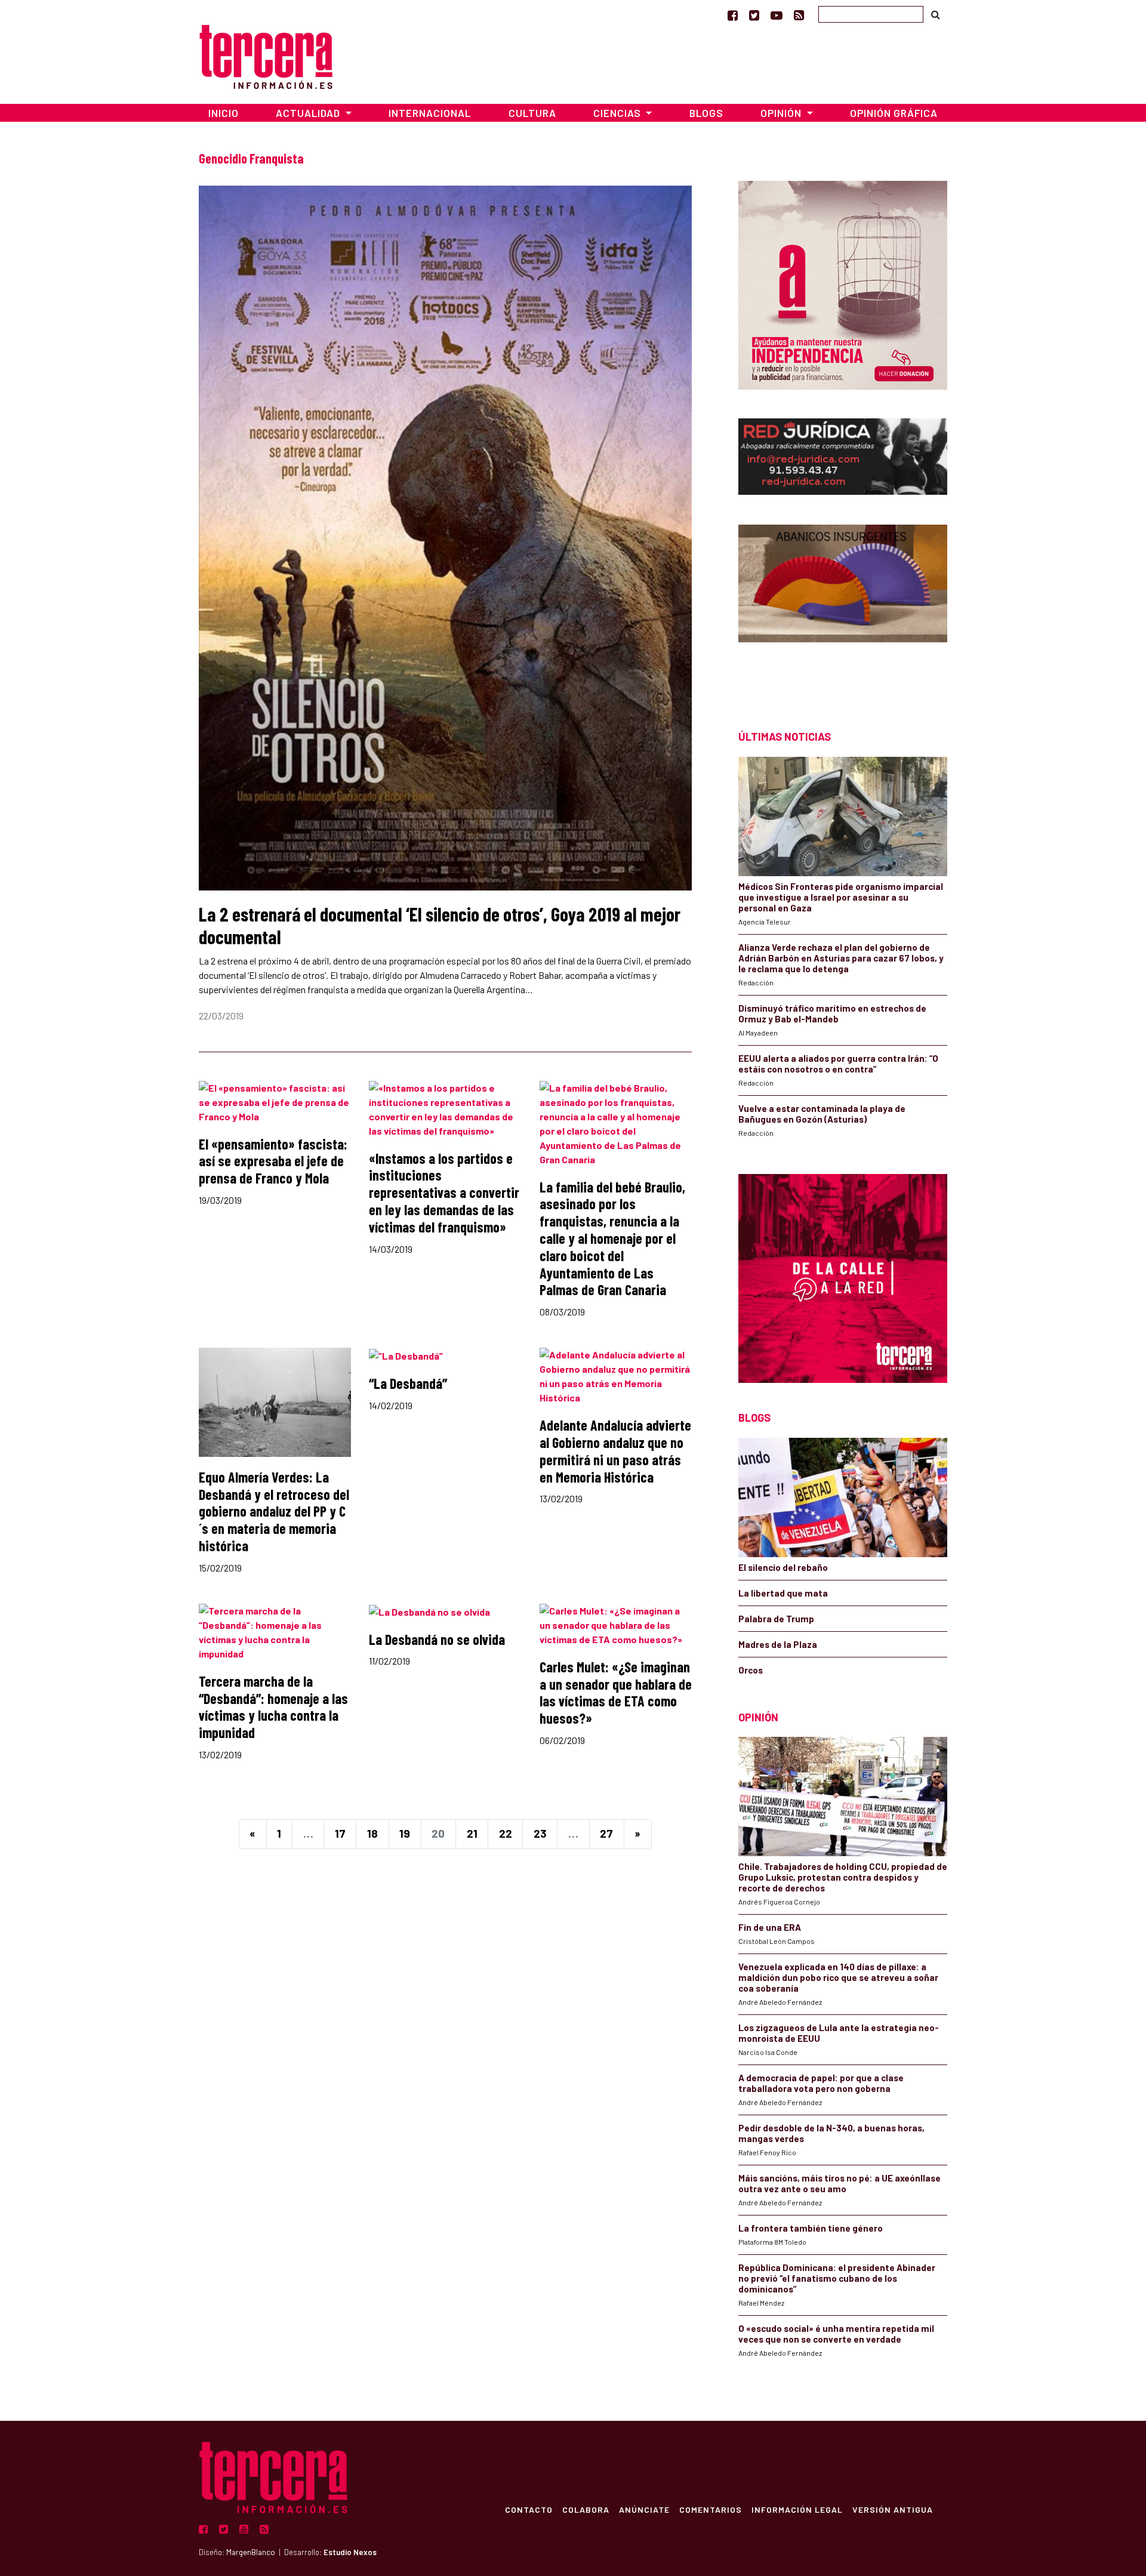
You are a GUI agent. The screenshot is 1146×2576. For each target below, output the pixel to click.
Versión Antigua (893, 2509)
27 (606, 1833)
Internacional (430, 113)
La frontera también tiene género (811, 2228)
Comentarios (711, 2509)
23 (540, 1833)
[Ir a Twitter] (754, 15)
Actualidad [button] (309, 113)
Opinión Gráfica (894, 113)
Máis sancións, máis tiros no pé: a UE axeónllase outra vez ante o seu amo (840, 2183)
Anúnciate (644, 2509)
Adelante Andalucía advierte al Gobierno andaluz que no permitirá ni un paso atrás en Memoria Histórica (615, 1451)
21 (472, 1833)
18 (372, 1833)
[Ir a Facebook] (733, 15)
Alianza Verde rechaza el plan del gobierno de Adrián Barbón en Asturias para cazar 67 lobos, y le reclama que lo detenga (841, 958)
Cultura (532, 113)
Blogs (706, 113)
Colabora (586, 2509)
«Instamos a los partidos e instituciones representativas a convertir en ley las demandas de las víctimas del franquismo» (444, 1193)
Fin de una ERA (770, 1927)
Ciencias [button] (618, 113)
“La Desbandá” (408, 1383)
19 (405, 1833)
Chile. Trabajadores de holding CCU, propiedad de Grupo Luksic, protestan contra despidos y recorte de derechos (843, 1877)
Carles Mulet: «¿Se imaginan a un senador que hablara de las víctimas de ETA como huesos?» (616, 1692)
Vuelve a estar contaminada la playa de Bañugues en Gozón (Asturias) (822, 1114)
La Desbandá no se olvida (437, 1639)
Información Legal (797, 2509)
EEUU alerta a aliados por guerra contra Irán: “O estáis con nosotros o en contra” (838, 1064)
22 (506, 1833)
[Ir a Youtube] (777, 15)
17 (340, 1833)
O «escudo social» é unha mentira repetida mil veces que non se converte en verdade (836, 2334)
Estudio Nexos (350, 2552)
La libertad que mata (783, 1593)
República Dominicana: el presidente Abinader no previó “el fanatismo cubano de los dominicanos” (837, 2278)
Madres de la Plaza (778, 1644)
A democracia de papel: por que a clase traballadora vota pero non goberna (821, 2083)
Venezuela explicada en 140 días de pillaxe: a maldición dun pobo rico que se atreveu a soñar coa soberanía (838, 1977)
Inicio (224, 113)
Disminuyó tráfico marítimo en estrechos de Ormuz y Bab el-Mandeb (832, 1013)
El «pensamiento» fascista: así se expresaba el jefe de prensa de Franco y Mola (273, 1161)
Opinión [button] (782, 113)
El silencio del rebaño (783, 1567)
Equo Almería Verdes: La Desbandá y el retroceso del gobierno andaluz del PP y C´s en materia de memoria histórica (274, 1511)
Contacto (529, 2509)
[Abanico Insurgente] (843, 606)
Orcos (751, 1670)
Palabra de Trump (776, 1619)
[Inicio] (266, 55)
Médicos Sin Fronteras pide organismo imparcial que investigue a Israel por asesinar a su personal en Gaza (841, 897)
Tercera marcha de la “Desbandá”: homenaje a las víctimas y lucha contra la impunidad (273, 1707)
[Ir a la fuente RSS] (799, 15)
